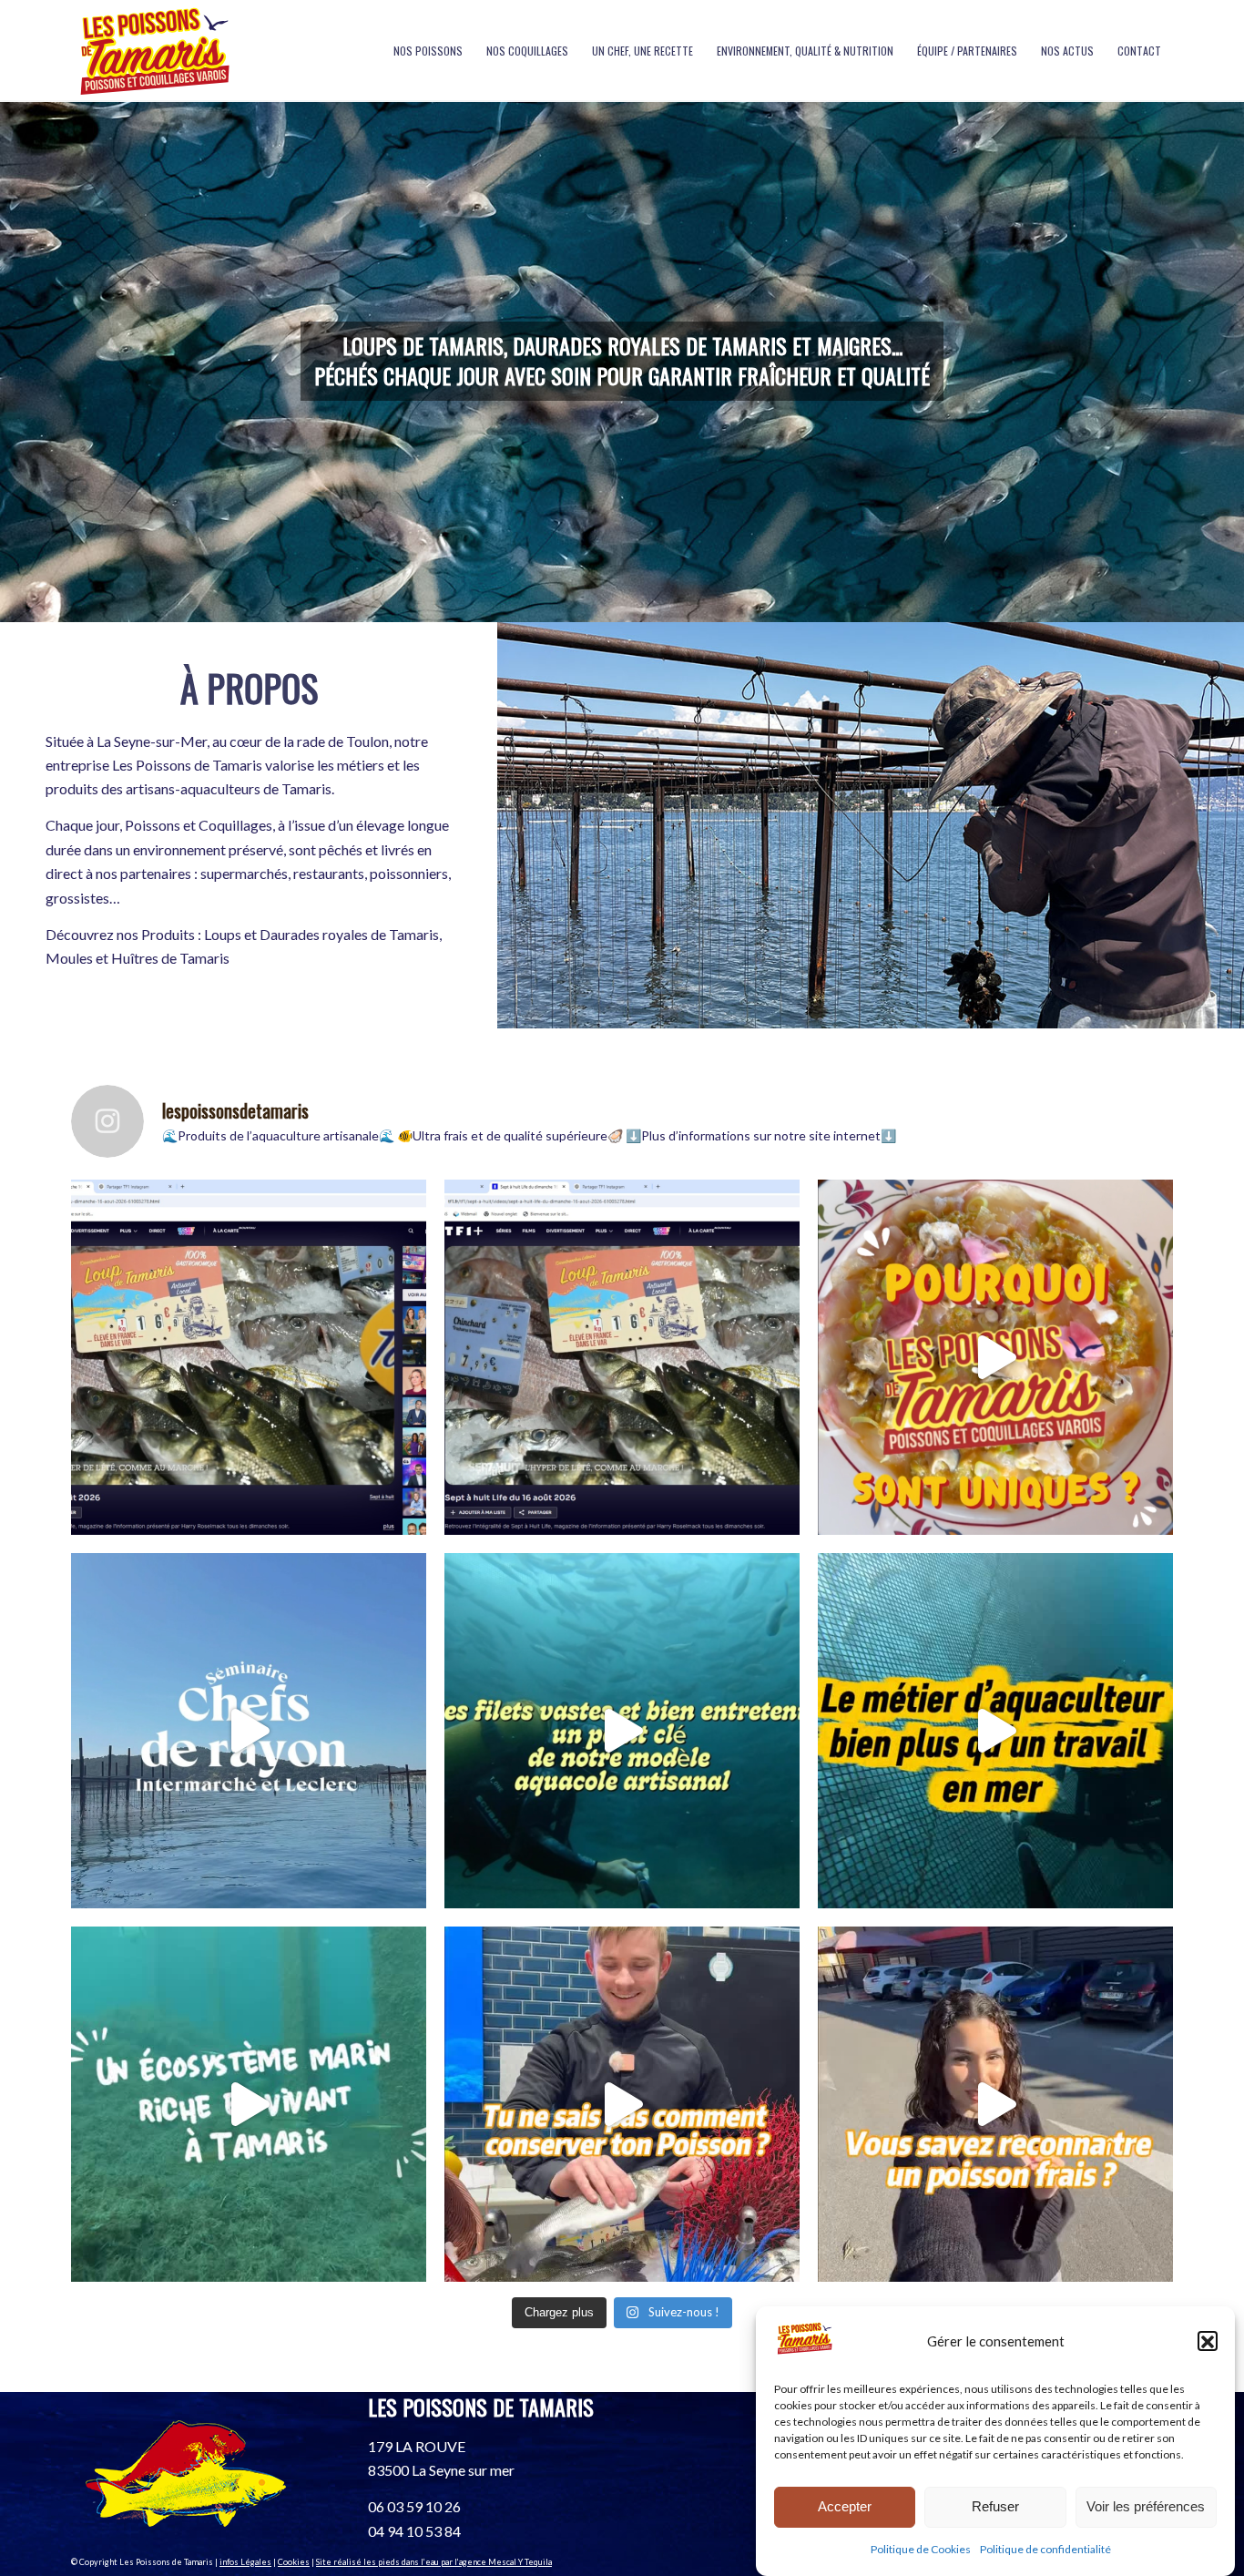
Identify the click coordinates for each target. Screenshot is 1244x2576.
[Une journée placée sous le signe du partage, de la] (249, 1731)
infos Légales (245, 2562)
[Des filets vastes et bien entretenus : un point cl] (622, 1731)
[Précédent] (16, 362)
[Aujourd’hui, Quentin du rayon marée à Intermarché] (622, 2104)
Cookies (294, 2562)
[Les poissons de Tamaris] (154, 51)
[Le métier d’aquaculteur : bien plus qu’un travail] (995, 1731)
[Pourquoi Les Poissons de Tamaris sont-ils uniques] (995, 1357)
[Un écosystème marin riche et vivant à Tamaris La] (249, 2104)
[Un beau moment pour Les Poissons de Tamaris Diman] (249, 1357)
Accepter (845, 2506)
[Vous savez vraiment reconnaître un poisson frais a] (995, 2104)
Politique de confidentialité (1045, 2550)
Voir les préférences (1146, 2506)
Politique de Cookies (921, 2550)
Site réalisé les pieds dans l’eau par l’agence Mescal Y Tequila (434, 2562)
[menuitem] (428, 51)
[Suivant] (1228, 362)
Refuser (995, 2506)
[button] (1208, 2342)
